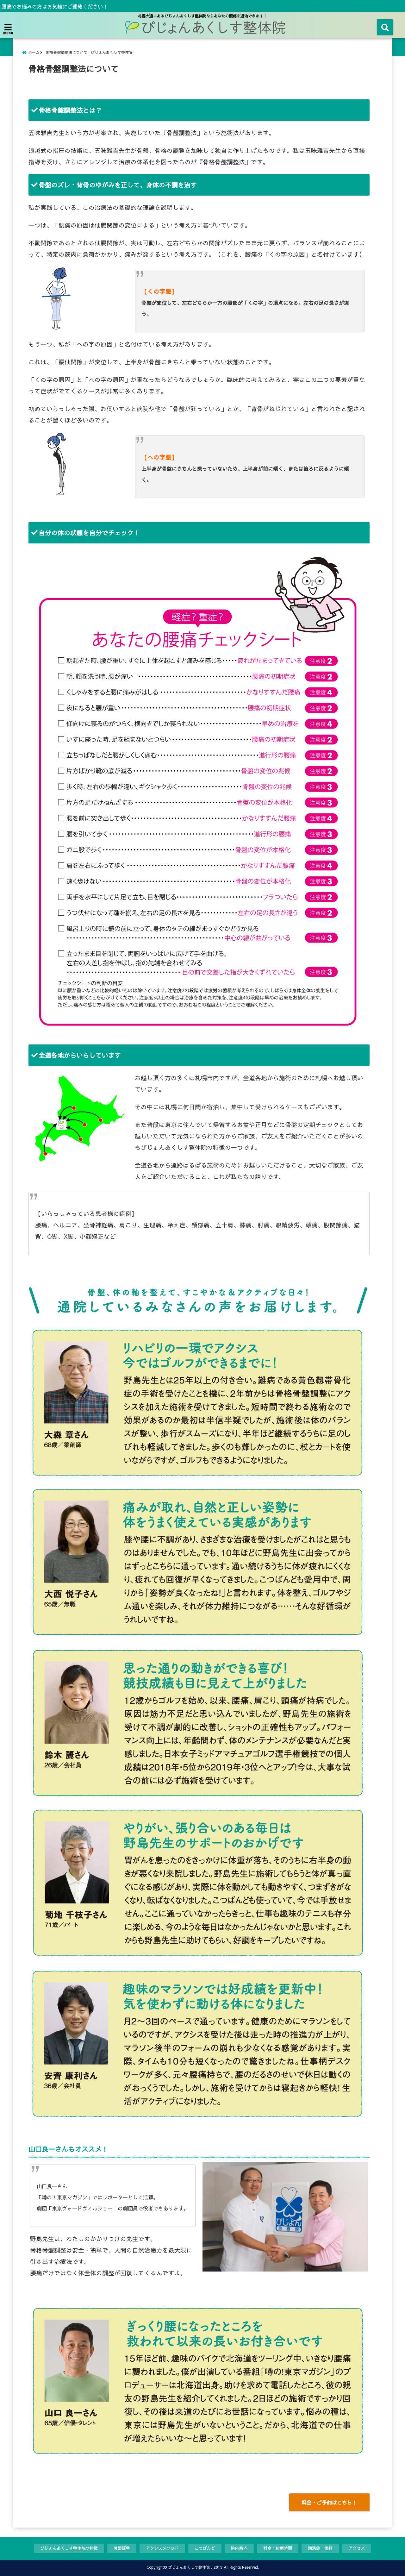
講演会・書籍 (320, 2548)
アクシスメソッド (162, 2548)
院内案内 (239, 2548)
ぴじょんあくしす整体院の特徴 (69, 2548)
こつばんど (205, 2548)
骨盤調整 (122, 2548)
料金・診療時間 (278, 2548)
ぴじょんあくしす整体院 (189, 2567)
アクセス (357, 2548)
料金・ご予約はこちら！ (329, 2502)
